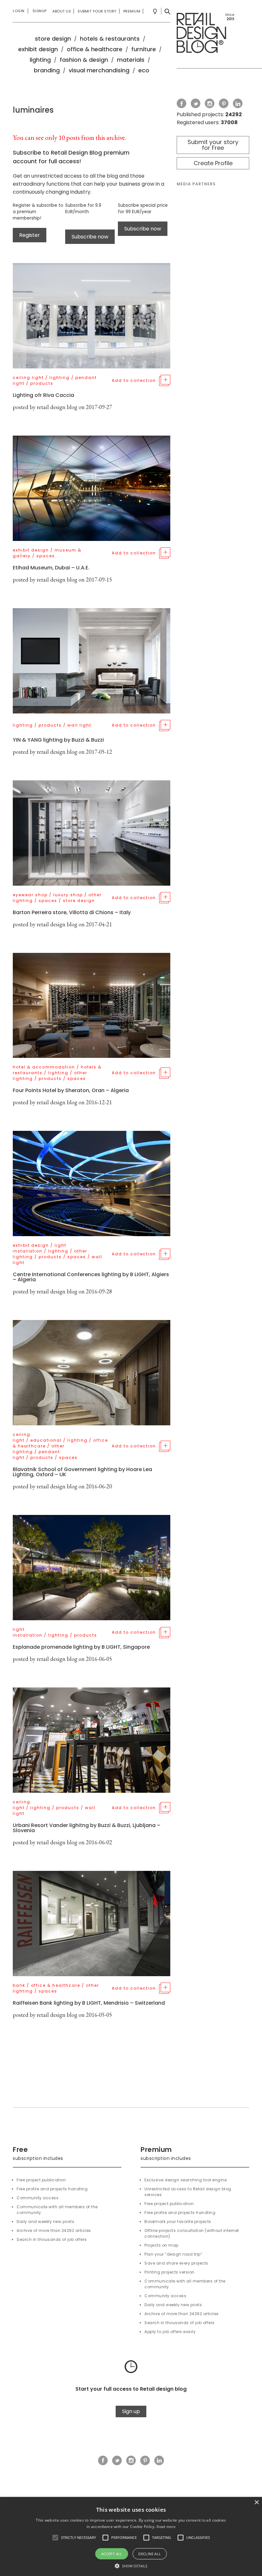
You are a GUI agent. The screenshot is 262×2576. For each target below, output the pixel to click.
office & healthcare (95, 49)
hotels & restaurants (110, 39)
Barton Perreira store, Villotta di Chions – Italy (72, 912)
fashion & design (84, 60)
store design (53, 39)
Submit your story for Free (213, 145)
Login (19, 11)
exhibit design (38, 49)
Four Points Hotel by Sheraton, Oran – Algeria (71, 1090)
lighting (40, 60)
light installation (40, 1248)
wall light (79, 725)
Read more (166, 2527)
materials (131, 60)
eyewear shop (30, 895)
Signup (40, 11)
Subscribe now (90, 237)
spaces (46, 556)
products (42, 383)
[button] (55, 2538)
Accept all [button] (112, 2554)
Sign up (131, 2411)
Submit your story (97, 11)
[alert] (131, 2536)
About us (62, 11)
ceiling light (28, 378)
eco (144, 70)
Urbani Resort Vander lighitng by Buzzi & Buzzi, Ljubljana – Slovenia (87, 1828)
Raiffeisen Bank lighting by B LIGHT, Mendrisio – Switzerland (89, 2003)
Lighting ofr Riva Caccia (43, 395)
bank (19, 1985)
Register (30, 235)
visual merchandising (99, 70)
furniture (144, 49)
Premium (132, 11)
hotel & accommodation (44, 1067)
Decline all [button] (150, 2554)
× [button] (256, 2503)
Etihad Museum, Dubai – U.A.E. (51, 568)
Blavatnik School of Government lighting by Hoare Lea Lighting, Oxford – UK (82, 1472)
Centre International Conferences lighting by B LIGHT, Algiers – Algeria (91, 1277)
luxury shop (68, 895)
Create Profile (213, 163)
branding (47, 70)
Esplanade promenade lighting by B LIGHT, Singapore (81, 1647)
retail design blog (57, 407)
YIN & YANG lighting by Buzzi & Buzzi (58, 740)
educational (46, 1440)
